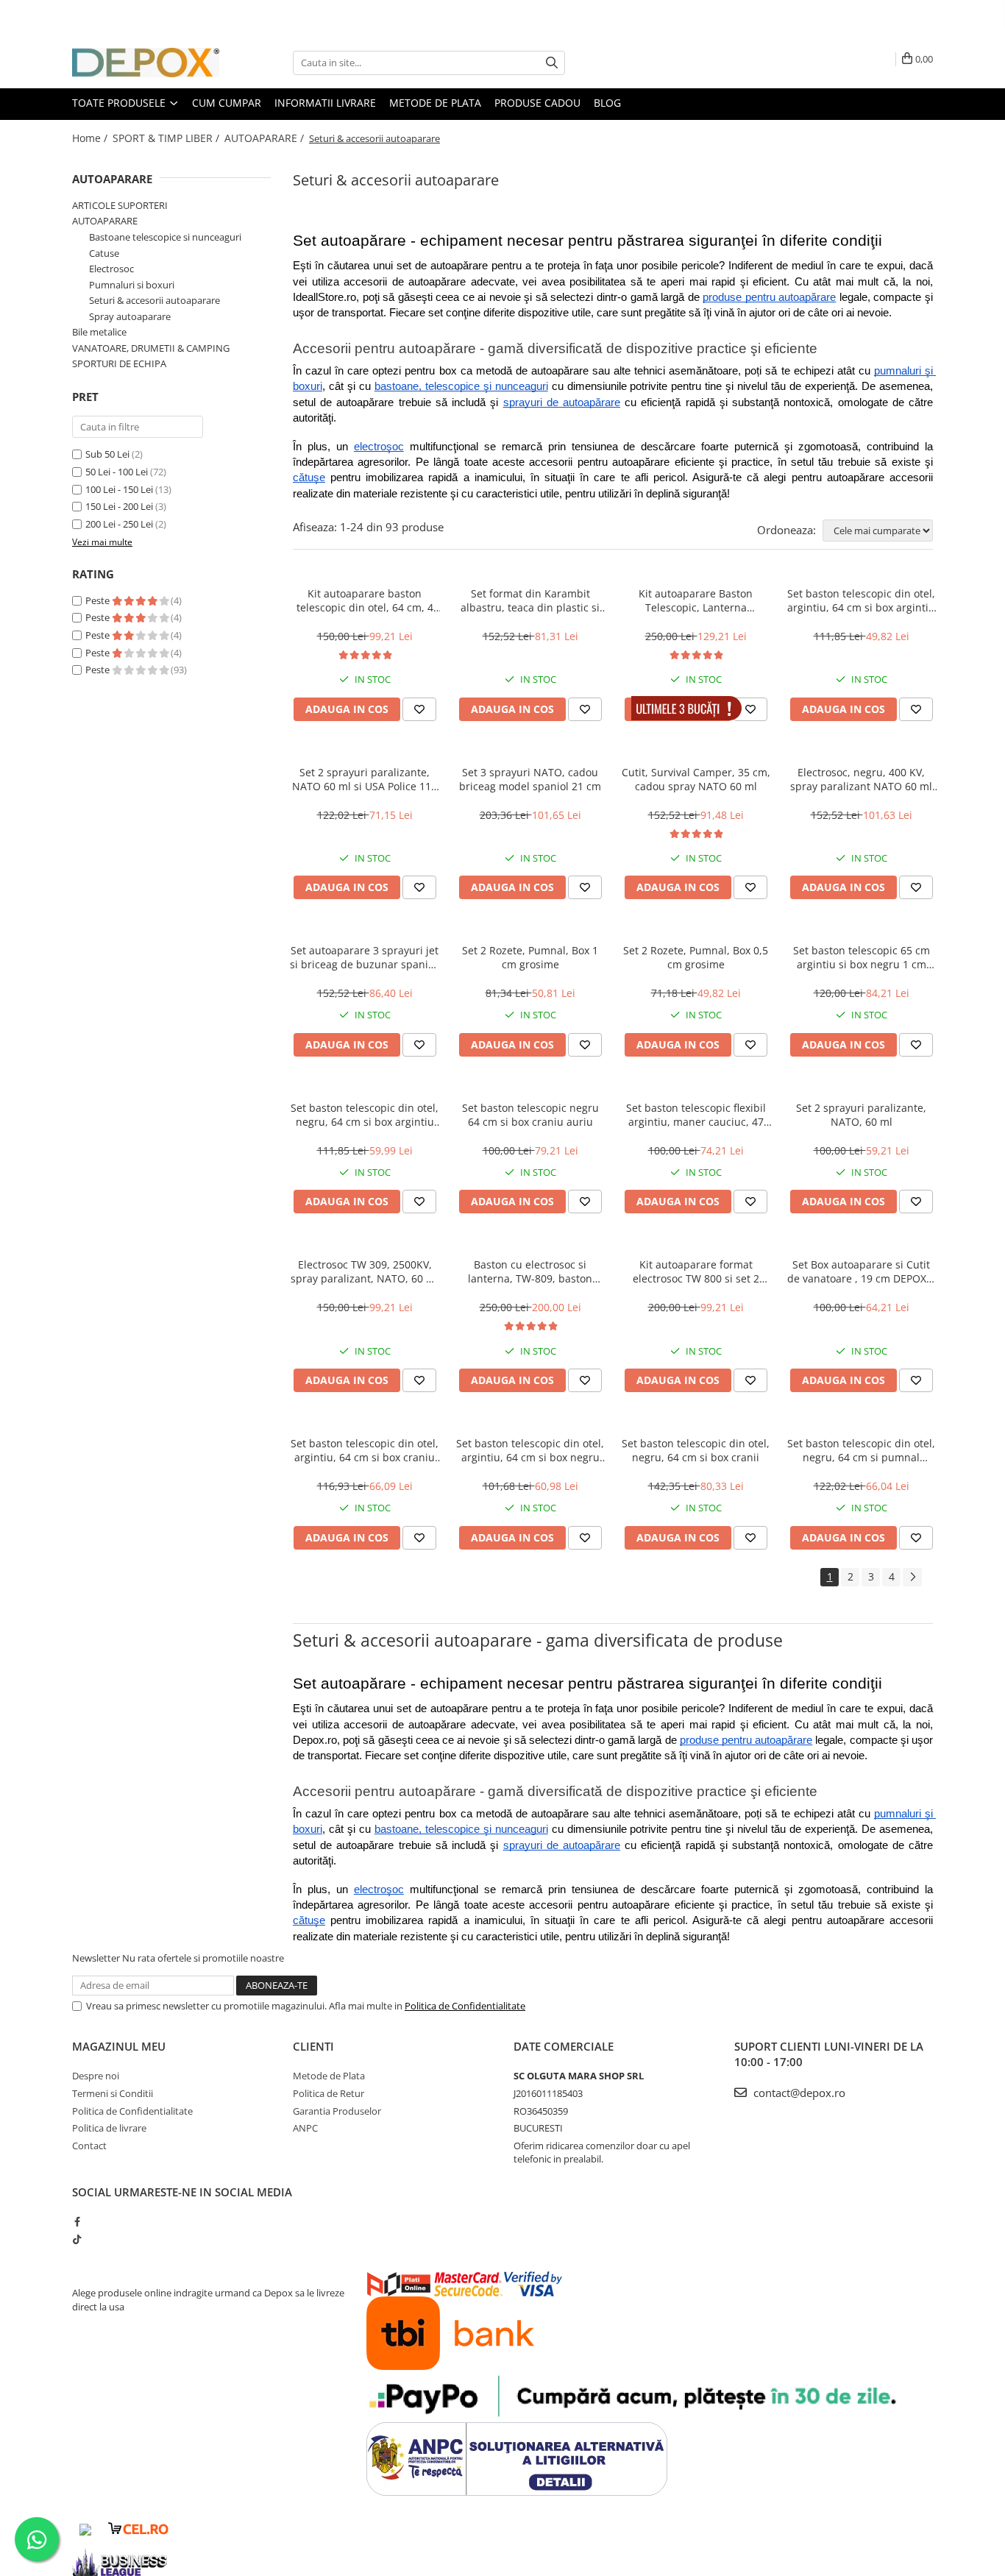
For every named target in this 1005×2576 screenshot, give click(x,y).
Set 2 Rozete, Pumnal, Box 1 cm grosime (530, 957)
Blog (607, 103)
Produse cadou (537, 103)
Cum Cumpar (227, 103)
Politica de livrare (109, 2128)
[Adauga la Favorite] (419, 709)
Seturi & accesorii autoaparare (155, 300)
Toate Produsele (120, 103)
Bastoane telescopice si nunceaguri (165, 237)
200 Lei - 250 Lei (119, 524)
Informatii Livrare (325, 103)
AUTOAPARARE (112, 179)
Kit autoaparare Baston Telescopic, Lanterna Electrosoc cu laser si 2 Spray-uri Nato (696, 600)
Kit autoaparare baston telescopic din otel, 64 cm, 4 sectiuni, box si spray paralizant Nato (365, 600)
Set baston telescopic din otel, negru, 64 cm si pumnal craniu (861, 1450)
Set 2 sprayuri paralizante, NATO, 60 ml (861, 1115)
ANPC (305, 2128)
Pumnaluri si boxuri (132, 285)
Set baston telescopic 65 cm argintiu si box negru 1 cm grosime (862, 957)
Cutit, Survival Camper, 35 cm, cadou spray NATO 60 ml (696, 779)
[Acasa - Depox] (146, 63)
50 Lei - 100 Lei (117, 472)
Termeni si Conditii (113, 2093)
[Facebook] (77, 2221)
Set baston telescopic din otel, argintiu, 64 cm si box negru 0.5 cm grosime (530, 1450)
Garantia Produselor (337, 2111)
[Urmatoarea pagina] (912, 1577)
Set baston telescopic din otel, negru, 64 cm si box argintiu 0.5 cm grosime (365, 1115)
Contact (89, 2146)
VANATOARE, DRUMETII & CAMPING (151, 348)
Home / (91, 138)
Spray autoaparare (130, 316)
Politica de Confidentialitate (465, 2006)
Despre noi (96, 2076)
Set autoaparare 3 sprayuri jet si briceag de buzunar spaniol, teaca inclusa (365, 957)
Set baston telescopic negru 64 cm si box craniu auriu (530, 1115)
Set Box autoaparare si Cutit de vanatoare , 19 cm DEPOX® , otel (861, 1271)
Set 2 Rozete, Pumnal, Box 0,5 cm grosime (696, 957)
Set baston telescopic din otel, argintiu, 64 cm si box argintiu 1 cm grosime (861, 600)
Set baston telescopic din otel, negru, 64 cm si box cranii (696, 1450)
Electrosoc (111, 269)
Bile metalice (99, 332)
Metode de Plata (435, 103)
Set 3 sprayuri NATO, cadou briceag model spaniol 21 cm (530, 779)
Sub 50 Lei (107, 454)
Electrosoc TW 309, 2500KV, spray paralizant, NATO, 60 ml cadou (365, 1271)
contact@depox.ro (798, 2093)
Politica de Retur (329, 2093)
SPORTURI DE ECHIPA (119, 363)
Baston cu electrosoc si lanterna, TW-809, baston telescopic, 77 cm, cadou (530, 1271)
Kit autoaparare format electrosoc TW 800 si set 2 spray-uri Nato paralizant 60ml (696, 1271)
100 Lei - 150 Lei (119, 489)
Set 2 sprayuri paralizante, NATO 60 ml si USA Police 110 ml (365, 779)
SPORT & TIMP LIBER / (167, 138)
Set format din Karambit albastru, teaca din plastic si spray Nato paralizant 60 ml (530, 600)
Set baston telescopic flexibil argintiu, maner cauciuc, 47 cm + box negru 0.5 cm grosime (696, 1115)
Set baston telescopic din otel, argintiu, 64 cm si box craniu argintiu (365, 1450)
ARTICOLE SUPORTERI (120, 205)
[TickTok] (77, 2239)
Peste (99, 600)
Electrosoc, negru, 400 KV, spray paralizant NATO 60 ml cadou (861, 779)
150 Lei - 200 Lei (119, 506)
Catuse (104, 253)
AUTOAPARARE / (266, 138)
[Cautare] (552, 63)
